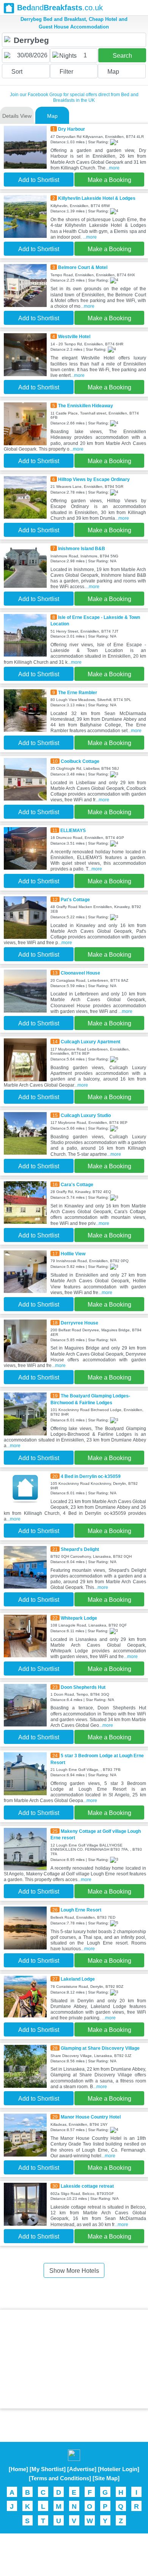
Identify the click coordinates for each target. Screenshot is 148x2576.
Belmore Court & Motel (83, 267)
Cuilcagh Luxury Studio (86, 1115)
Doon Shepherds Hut (83, 1687)
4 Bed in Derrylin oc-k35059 (91, 1476)
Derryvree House (80, 1323)
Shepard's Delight (80, 1549)
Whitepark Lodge (79, 1618)
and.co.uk (60, 8)
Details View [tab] (17, 116)
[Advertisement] (74, 2359)
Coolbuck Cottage (80, 761)
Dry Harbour (72, 129)
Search (122, 56)
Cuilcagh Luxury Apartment (91, 1042)
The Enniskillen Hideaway (86, 406)
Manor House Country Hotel (91, 2117)
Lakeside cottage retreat (87, 2186)
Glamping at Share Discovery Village (100, 2048)
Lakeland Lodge (78, 1979)
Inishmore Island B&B (82, 548)
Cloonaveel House (80, 973)
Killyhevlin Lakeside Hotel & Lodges (97, 198)
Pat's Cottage (75, 900)
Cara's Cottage (77, 1184)
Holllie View (73, 1254)
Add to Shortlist (39, 180)
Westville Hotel (74, 336)
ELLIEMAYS (73, 830)
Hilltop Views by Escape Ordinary (94, 479)
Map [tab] (52, 116)
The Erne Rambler (78, 692)
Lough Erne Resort (81, 1910)
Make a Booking (109, 180)
